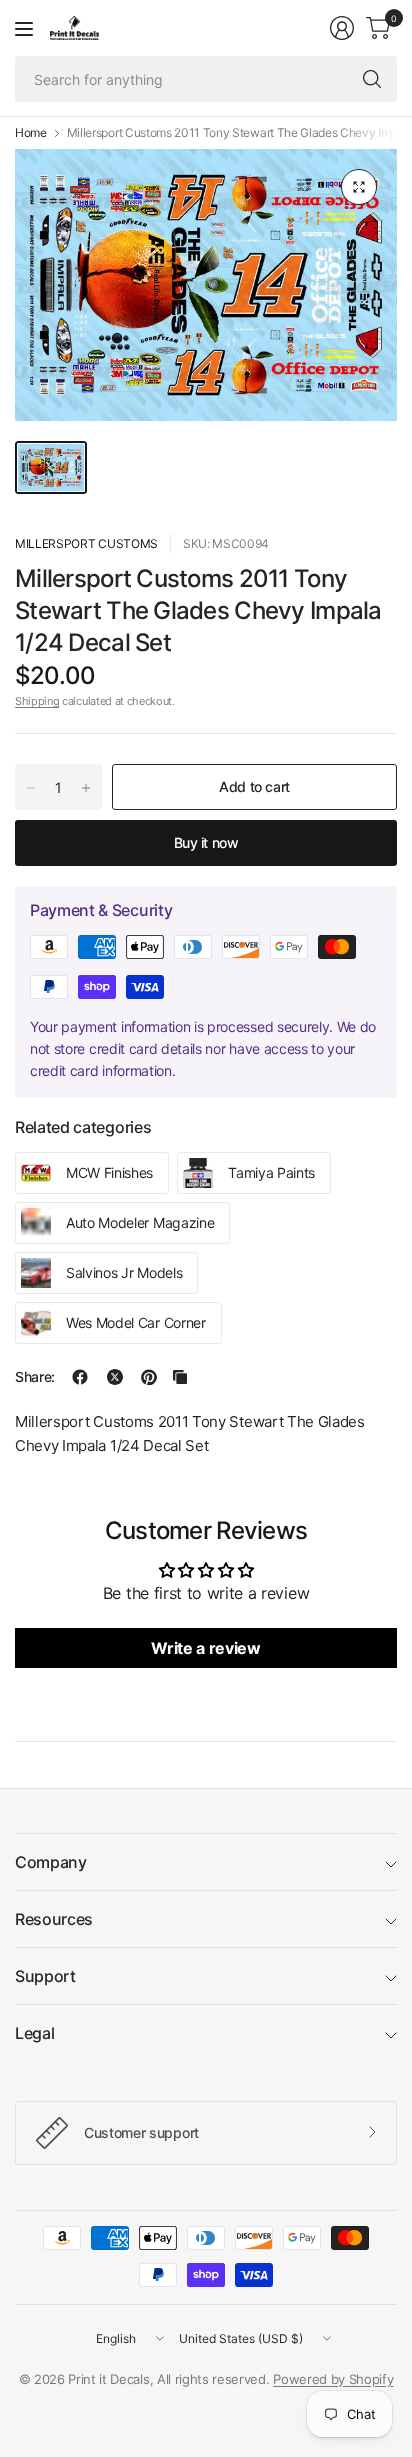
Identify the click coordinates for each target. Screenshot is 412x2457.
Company (51, 1862)
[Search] (372, 79)
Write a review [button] (206, 1648)
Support (45, 1976)
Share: (35, 1377)
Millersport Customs (86, 543)
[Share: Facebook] (80, 1377)
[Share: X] (115, 1377)
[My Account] (342, 28)
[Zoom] (359, 187)
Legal (34, 2033)
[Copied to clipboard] (180, 1377)
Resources (54, 1919)
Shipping (37, 701)
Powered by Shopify (333, 2379)
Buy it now (206, 842)
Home (31, 133)
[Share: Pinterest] (149, 1377)
